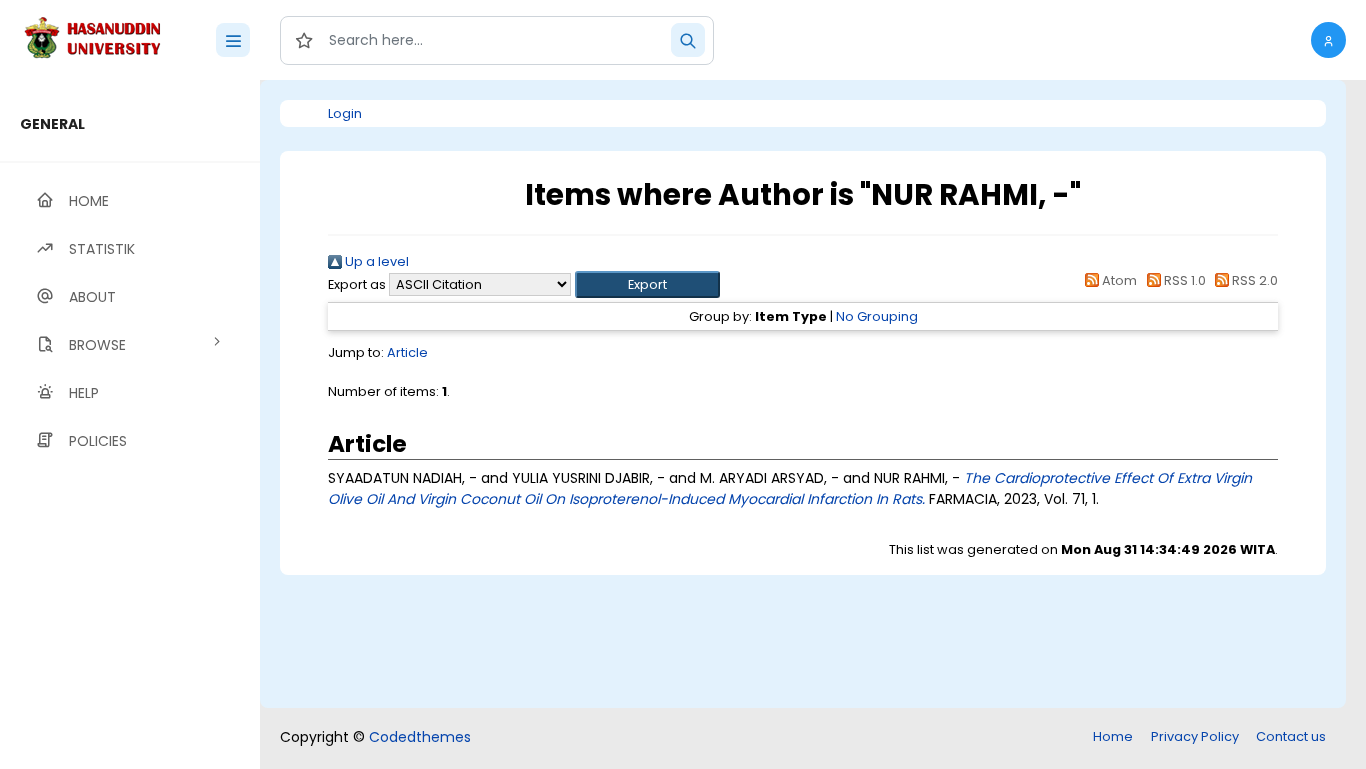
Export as (357, 284)
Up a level (375, 261)
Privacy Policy (1195, 736)
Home (1113, 736)
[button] (1328, 40)
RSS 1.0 (1183, 280)
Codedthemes (420, 737)
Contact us (1291, 736)
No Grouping (877, 316)
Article (407, 352)
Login (345, 113)
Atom (1118, 280)
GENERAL (52, 124)
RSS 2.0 (1253, 280)
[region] (130, 424)
